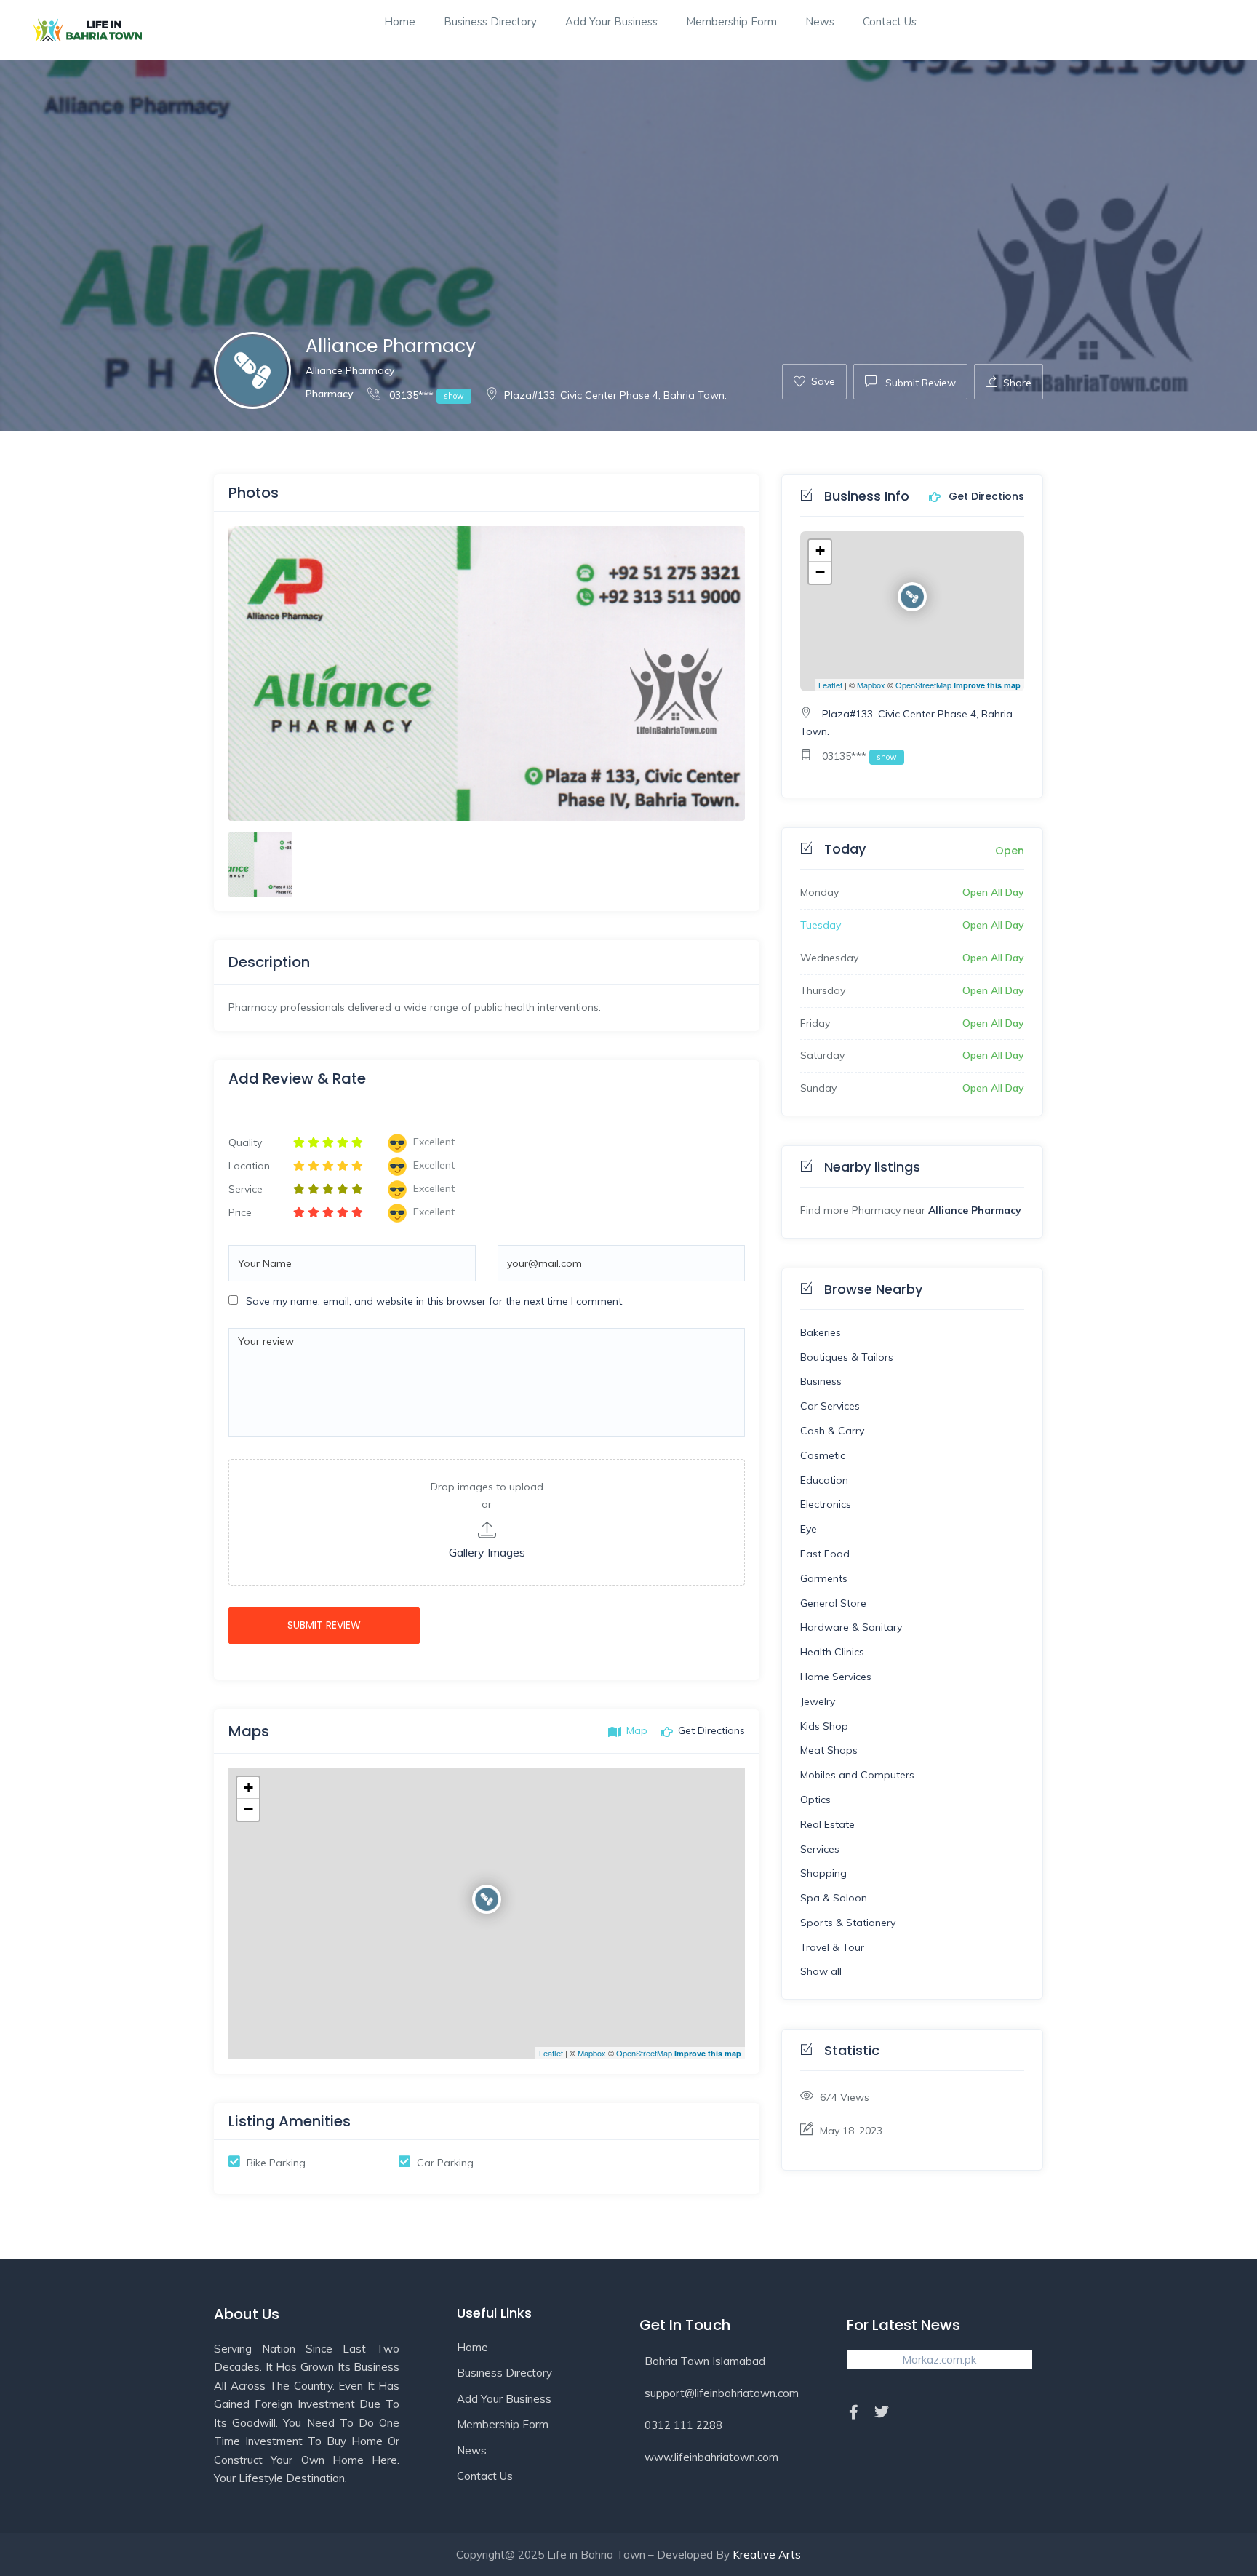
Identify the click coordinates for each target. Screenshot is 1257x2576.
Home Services (836, 1677)
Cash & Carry (832, 1431)
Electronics (826, 1504)
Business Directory (490, 22)
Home (400, 22)
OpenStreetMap (644, 2053)
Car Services (830, 1406)
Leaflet (551, 2053)
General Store (833, 1603)
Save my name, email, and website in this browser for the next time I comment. (435, 1301)
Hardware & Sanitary (851, 1627)
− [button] (248, 1809)
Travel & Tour (832, 1947)
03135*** (425, 395)
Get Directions (985, 497)
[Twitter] (882, 2412)
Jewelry (818, 1701)
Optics (815, 1800)
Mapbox (592, 2053)
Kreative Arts (767, 2555)
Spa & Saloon (834, 1898)
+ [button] (248, 1788)
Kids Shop (824, 1726)
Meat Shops (829, 1750)
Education (824, 1480)
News (820, 22)
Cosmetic (823, 1455)
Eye (809, 1529)
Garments (824, 1578)
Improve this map (708, 2053)
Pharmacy (330, 394)
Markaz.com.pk (939, 2360)
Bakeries (821, 1332)
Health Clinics (832, 1652)
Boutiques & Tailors (847, 1357)
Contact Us (890, 22)
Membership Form (731, 22)
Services (820, 1849)
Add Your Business (611, 22)
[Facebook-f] (854, 2412)
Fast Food (825, 1554)
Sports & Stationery (848, 1923)
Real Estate (827, 1824)
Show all (821, 1971)
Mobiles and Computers (857, 1775)
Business (821, 1381)
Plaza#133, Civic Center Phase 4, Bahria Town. (615, 395)
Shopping (823, 1873)
